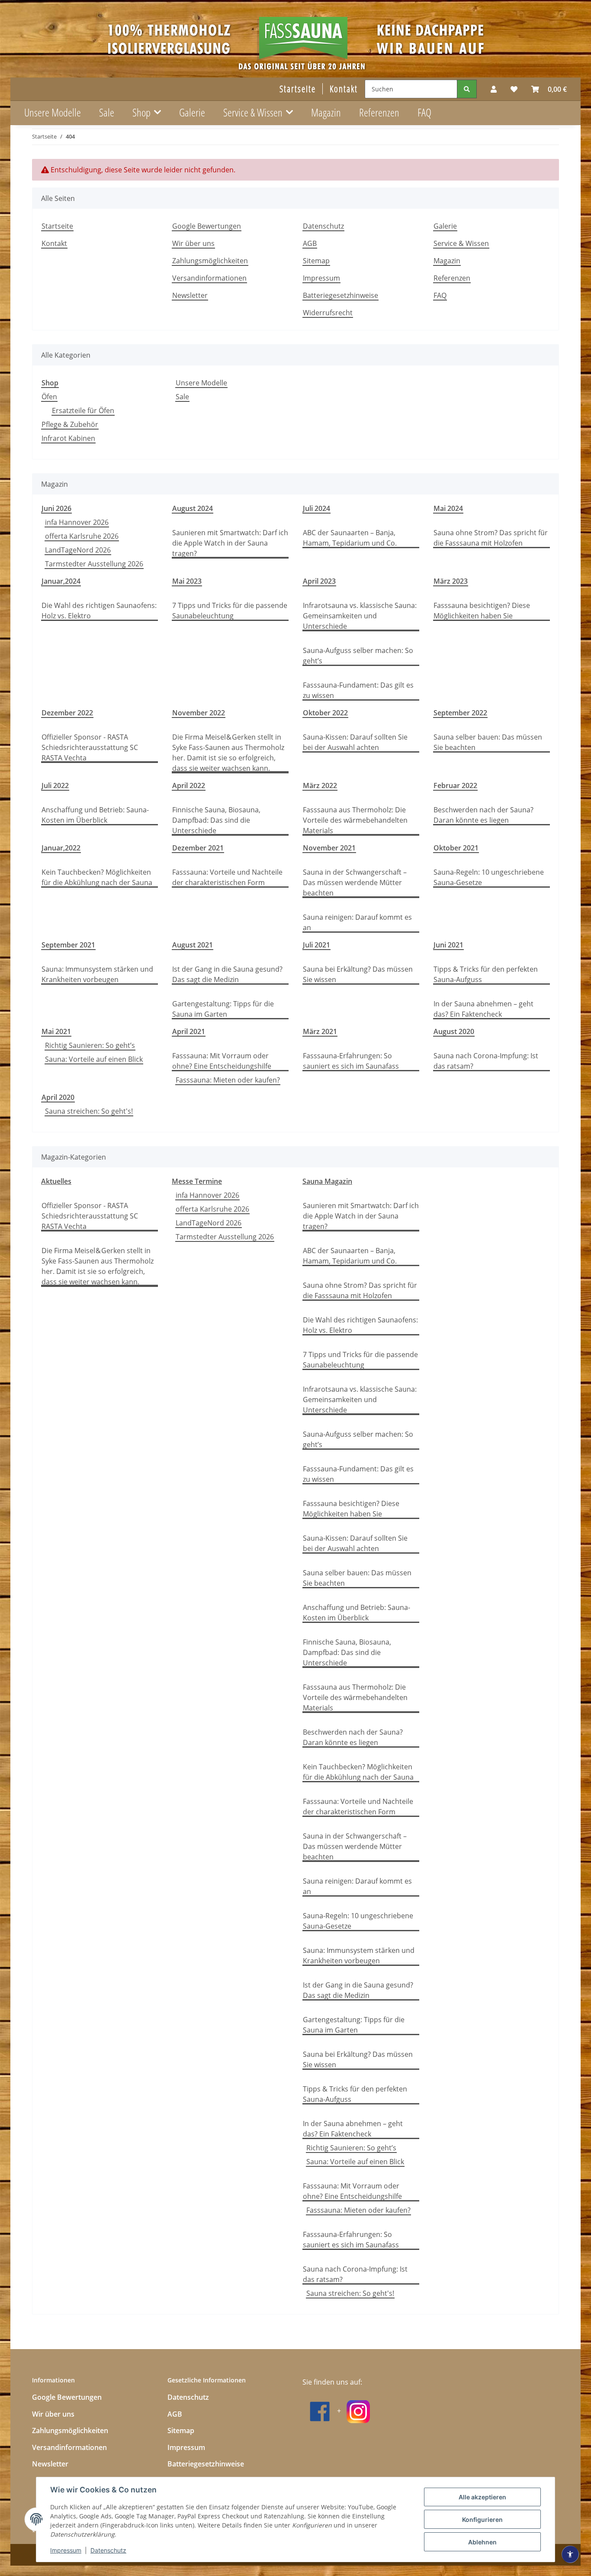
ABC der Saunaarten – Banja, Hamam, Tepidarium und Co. (350, 538)
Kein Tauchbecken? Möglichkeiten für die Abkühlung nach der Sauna (97, 877)
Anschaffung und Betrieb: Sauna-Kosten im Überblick (95, 815)
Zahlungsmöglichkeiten (210, 261)
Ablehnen (482, 2542)
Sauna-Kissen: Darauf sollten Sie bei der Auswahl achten (355, 742)
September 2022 (460, 713)
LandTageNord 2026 (78, 550)
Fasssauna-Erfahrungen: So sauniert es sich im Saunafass (351, 1061)
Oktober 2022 (325, 713)
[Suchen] (467, 89)
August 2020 (454, 1031)
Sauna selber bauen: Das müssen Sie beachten (488, 742)
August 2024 (193, 508)
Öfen (49, 397)
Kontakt (344, 89)
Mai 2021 (56, 1031)
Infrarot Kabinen (68, 438)
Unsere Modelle (201, 383)
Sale (182, 397)
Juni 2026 (56, 508)
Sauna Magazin (327, 1181)
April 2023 (319, 581)
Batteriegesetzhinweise (340, 295)
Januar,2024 (61, 581)
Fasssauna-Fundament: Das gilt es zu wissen (358, 690)
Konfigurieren (482, 2519)
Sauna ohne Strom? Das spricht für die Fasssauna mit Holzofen (491, 538)
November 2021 (329, 848)
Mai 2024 (448, 508)
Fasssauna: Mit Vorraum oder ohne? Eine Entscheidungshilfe (222, 1061)
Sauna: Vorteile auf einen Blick (94, 1059)
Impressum (66, 2550)
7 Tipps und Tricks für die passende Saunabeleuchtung (230, 611)
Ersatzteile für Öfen (83, 410)
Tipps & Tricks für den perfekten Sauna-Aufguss (486, 974)
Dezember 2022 (67, 713)
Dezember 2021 (198, 848)
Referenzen (379, 112)
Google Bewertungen (207, 226)
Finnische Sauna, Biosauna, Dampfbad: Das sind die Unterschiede (216, 820)
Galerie (192, 112)
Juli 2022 (55, 785)
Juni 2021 (448, 945)
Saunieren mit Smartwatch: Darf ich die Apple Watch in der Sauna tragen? (230, 543)
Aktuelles (56, 1181)
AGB (310, 243)
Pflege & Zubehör (70, 424)
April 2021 (189, 1031)
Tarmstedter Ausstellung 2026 (94, 564)
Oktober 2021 (456, 848)
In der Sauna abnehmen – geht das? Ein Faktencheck (483, 1009)
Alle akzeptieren (482, 2497)
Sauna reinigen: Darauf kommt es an (357, 922)
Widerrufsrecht (328, 313)
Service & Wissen (461, 243)
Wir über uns (193, 243)
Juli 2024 (316, 508)
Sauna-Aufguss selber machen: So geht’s (358, 656)
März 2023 (451, 581)
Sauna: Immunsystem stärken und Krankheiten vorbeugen (97, 974)
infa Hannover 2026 (77, 522)
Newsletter (190, 295)
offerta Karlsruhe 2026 (82, 536)
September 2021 (68, 945)
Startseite (298, 89)
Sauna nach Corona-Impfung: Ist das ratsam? (486, 1061)
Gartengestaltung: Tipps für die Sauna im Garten (223, 1009)
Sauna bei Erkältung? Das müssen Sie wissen (358, 974)
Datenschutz (108, 2550)
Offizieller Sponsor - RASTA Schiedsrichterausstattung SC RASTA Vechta (90, 747)
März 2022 (320, 785)
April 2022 (189, 785)
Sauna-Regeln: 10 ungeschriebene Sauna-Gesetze (489, 877)
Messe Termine (197, 1181)
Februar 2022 (455, 785)
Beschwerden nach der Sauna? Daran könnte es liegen (483, 815)
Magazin (326, 112)
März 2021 (320, 1031)
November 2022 (199, 713)
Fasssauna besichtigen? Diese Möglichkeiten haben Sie (482, 611)
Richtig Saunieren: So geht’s (90, 1045)
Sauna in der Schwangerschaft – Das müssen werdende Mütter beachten (355, 882)
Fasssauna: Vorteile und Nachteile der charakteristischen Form (227, 877)
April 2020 (58, 1097)
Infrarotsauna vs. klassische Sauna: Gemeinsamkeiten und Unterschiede (360, 616)
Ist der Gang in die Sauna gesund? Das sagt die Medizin (227, 974)
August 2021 (193, 945)
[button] (494, 89)
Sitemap (316, 261)
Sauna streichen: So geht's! (89, 1111)
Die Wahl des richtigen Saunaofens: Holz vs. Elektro (99, 611)
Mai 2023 (187, 581)
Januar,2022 (61, 848)
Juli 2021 (316, 945)
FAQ (424, 112)
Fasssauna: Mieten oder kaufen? (228, 1080)
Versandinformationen (209, 278)
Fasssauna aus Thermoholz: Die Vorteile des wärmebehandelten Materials (355, 820)
